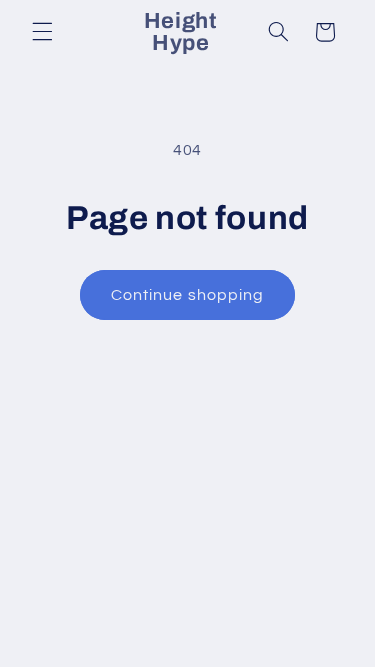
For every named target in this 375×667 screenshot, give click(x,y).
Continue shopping (187, 295)
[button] (42, 32)
